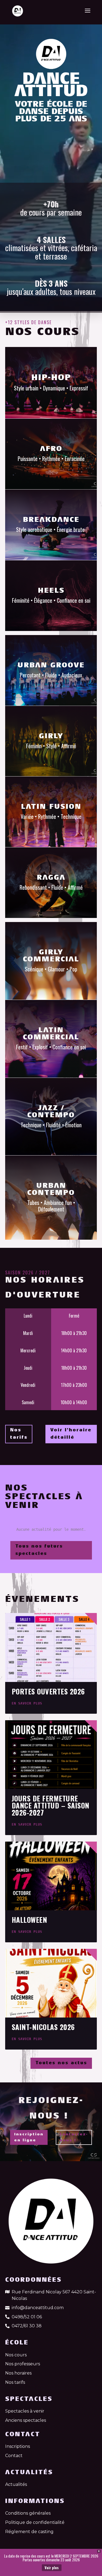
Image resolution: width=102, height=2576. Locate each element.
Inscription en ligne (29, 2137)
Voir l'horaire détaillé (71, 1434)
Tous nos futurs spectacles (39, 1550)
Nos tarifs (19, 1434)
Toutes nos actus (61, 2063)
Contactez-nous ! (74, 2137)
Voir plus (52, 2568)
